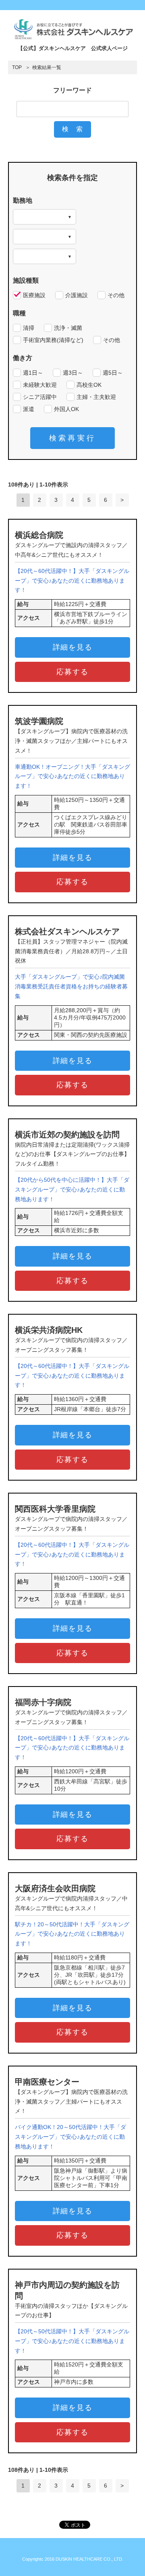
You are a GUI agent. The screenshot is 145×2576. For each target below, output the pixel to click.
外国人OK (66, 409)
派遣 (29, 409)
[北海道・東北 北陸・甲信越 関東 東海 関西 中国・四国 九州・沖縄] (45, 217)
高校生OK (89, 385)
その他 (116, 295)
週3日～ (73, 373)
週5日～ (113, 373)
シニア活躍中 (40, 397)
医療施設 (34, 295)
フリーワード (72, 90)
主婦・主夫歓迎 (96, 397)
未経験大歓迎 (40, 385)
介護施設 (77, 295)
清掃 (29, 328)
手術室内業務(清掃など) (53, 340)
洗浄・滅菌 (68, 328)
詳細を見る (73, 647)
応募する (72, 672)
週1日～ (33, 373)
